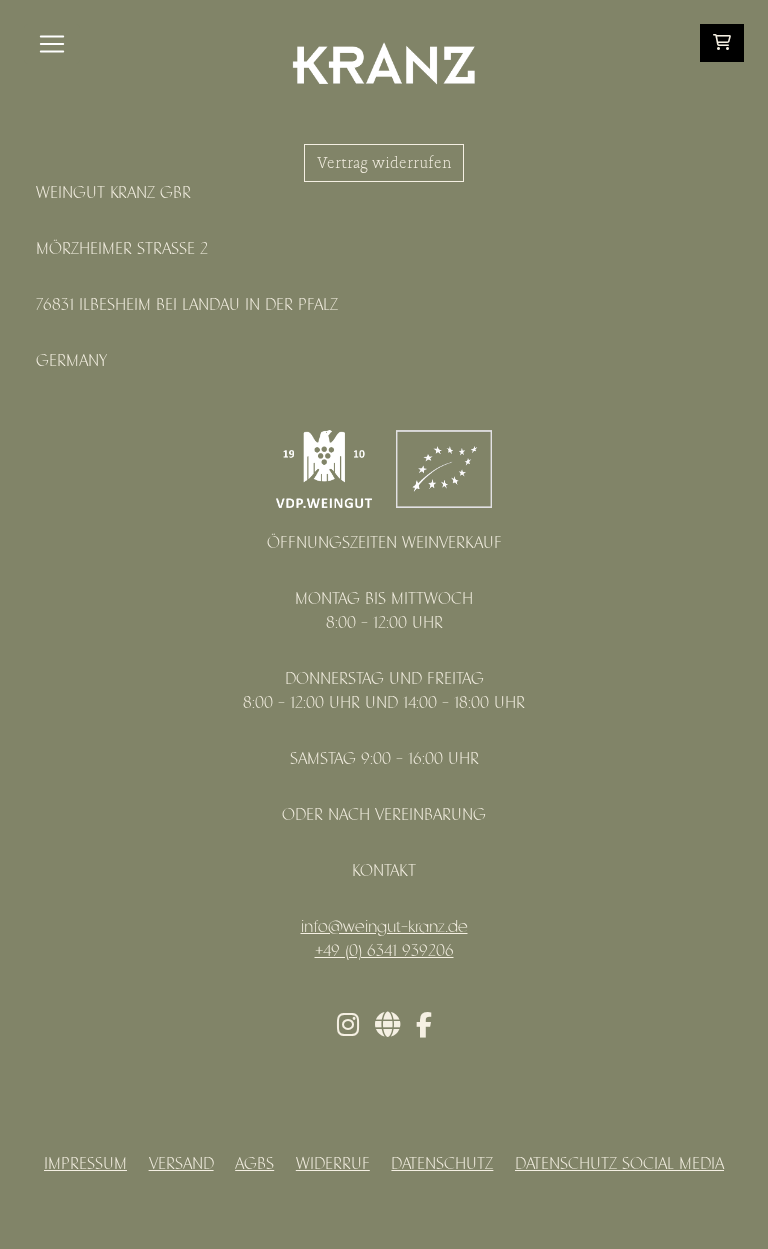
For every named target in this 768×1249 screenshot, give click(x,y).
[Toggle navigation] (52, 44)
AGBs (254, 1164)
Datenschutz (442, 1164)
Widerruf (333, 1164)
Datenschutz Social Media (619, 1164)
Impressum (85, 1164)
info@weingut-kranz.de (384, 927)
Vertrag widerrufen (384, 163)
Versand (181, 1164)
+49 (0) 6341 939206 (384, 951)
